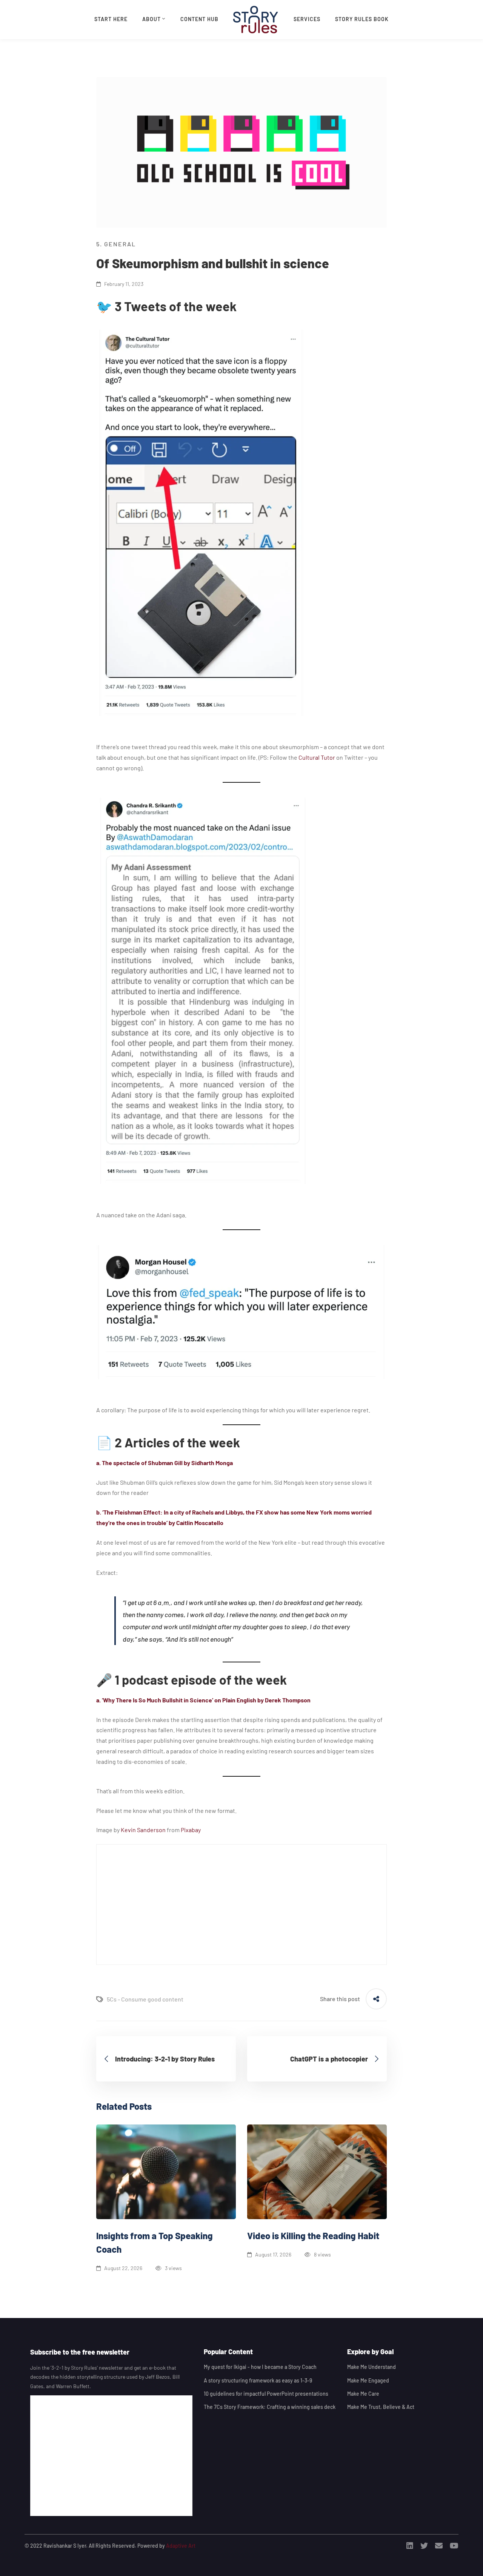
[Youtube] (454, 2546)
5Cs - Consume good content (145, 1999)
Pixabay (191, 1830)
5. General (116, 244)
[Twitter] (424, 2546)
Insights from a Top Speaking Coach (155, 2242)
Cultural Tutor (317, 757)
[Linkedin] (410, 2546)
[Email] (439, 2546)
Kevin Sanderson (143, 1830)
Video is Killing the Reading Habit (313, 2236)
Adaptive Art (181, 2546)
